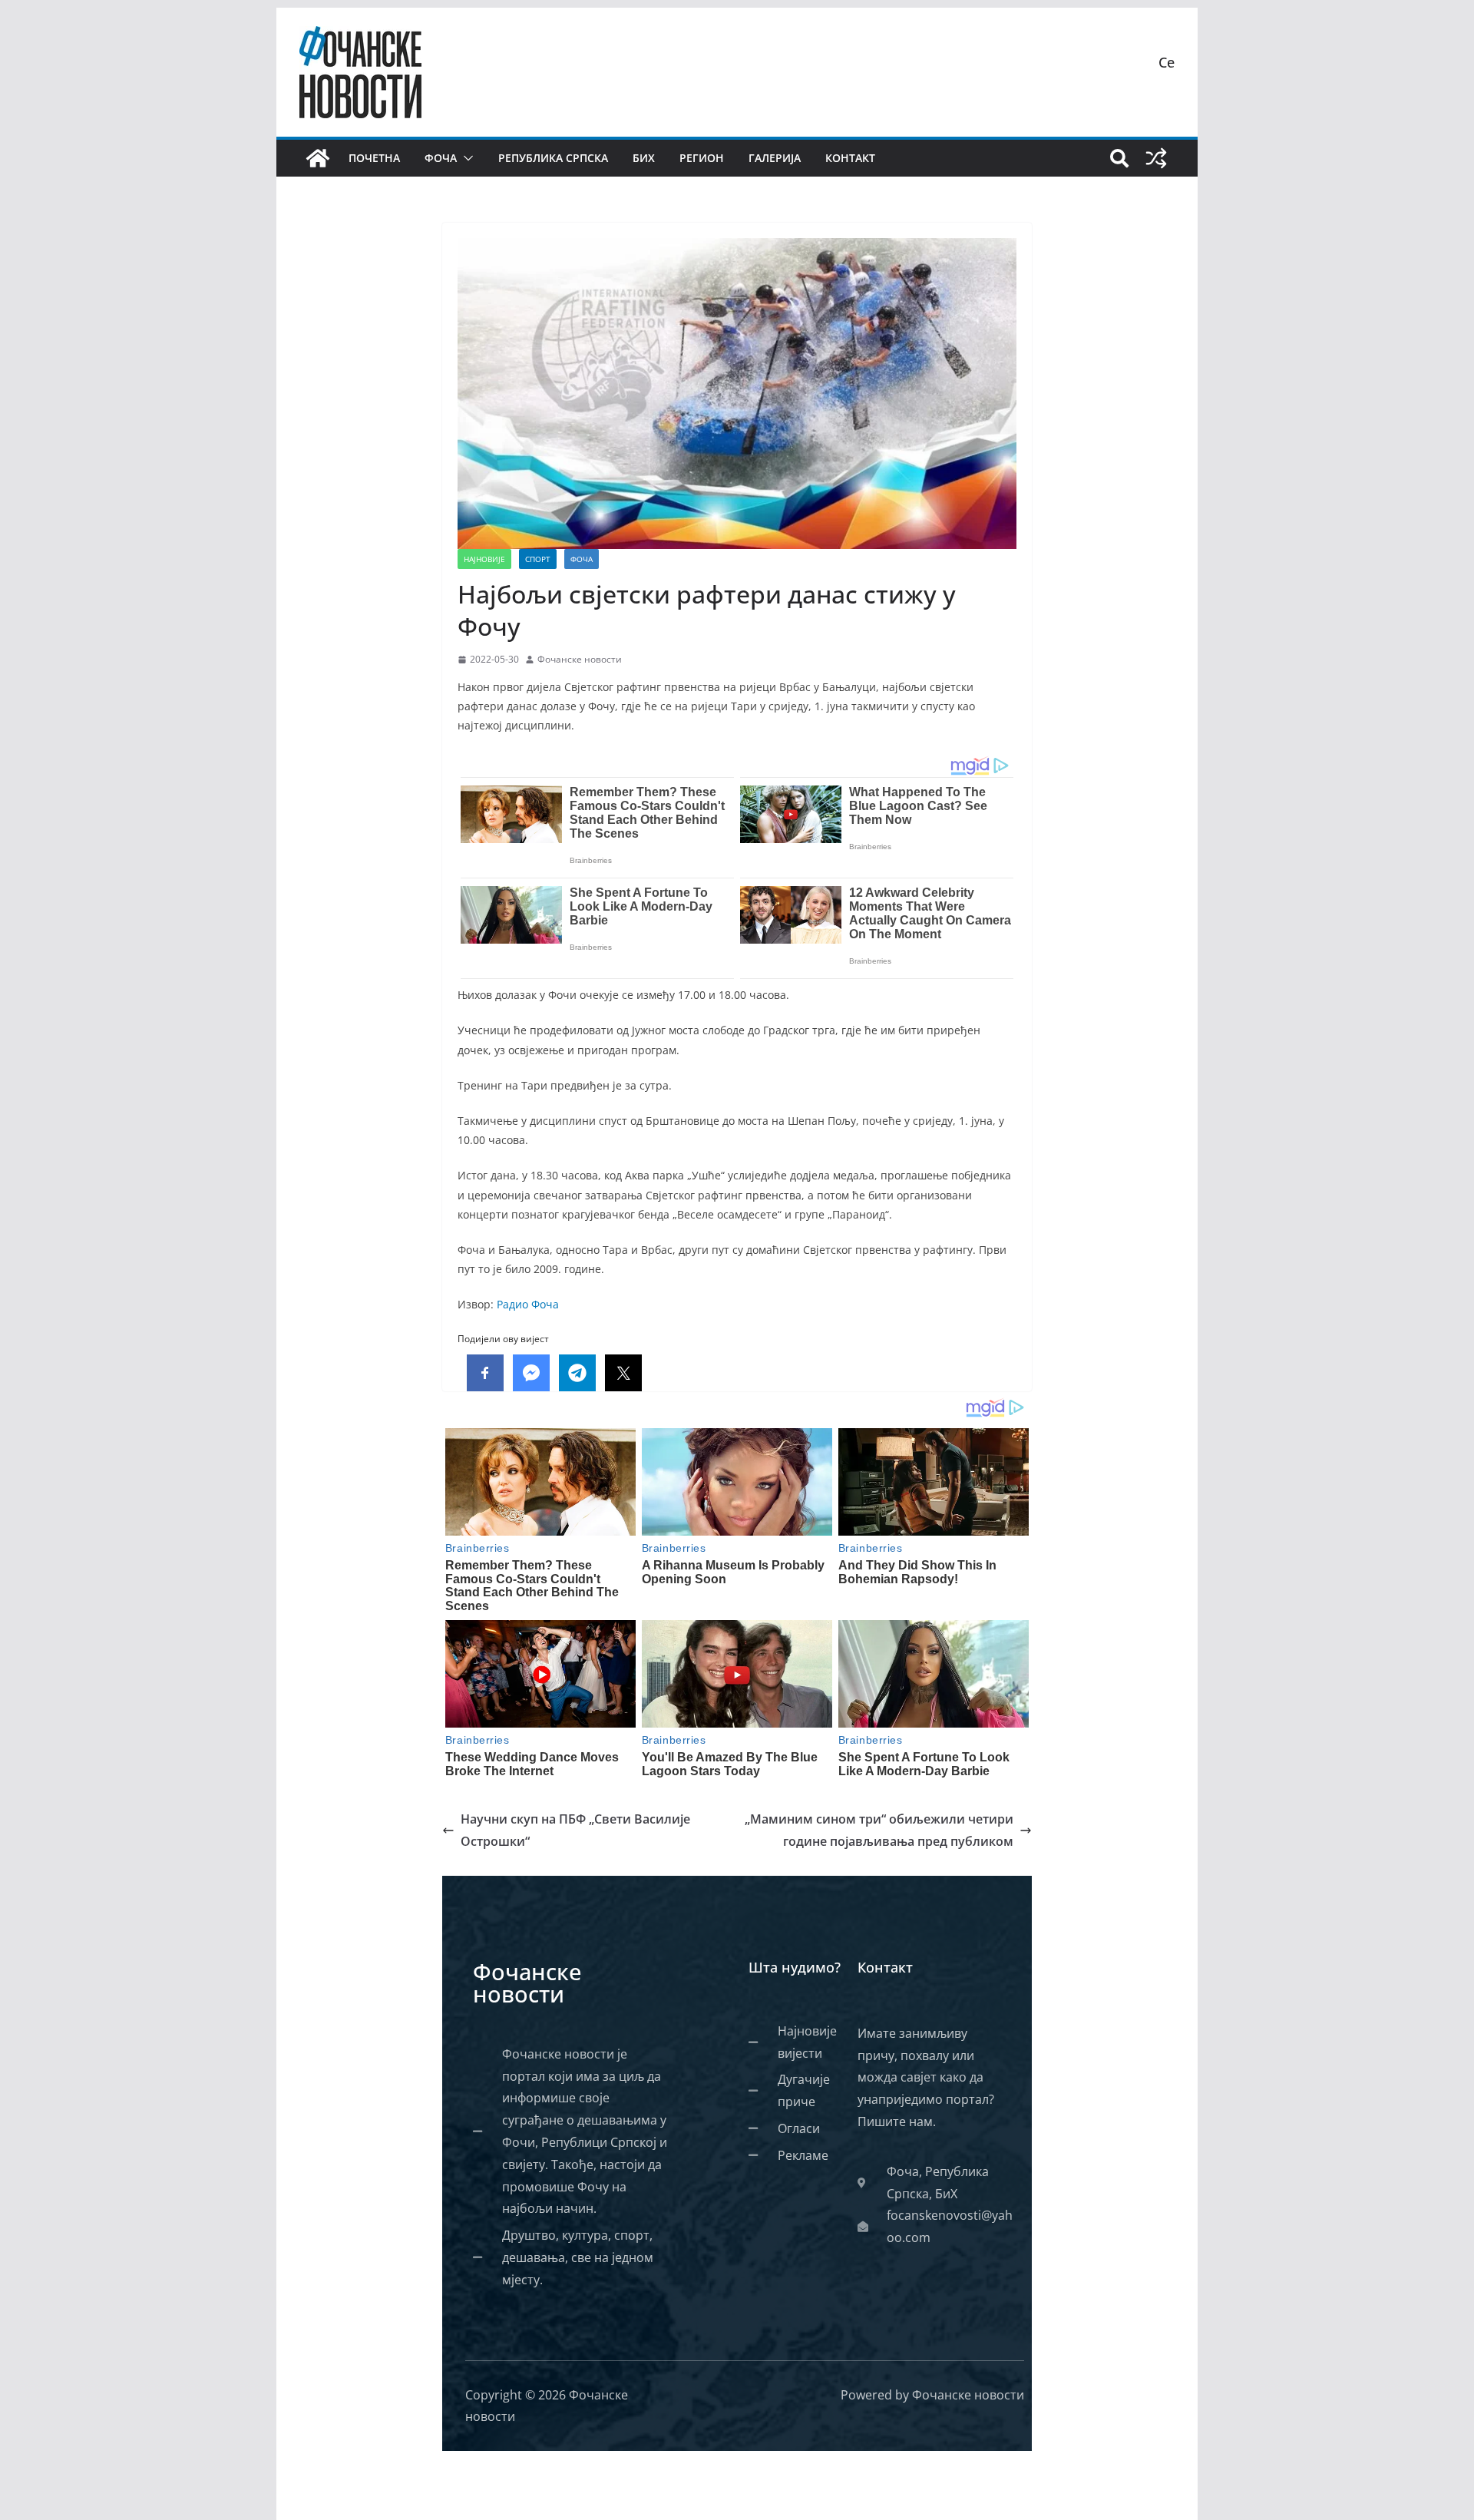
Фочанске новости (580, 659)
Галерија (775, 158)
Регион (702, 158)
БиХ (644, 158)
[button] (465, 158)
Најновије (484, 559)
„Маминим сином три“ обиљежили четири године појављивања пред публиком (879, 1830)
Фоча (441, 158)
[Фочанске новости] (318, 158)
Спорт (538, 559)
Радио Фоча (528, 1304)
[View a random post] (1156, 158)
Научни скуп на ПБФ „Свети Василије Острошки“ (575, 1830)
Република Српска (553, 158)
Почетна (374, 158)
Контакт (850, 158)
